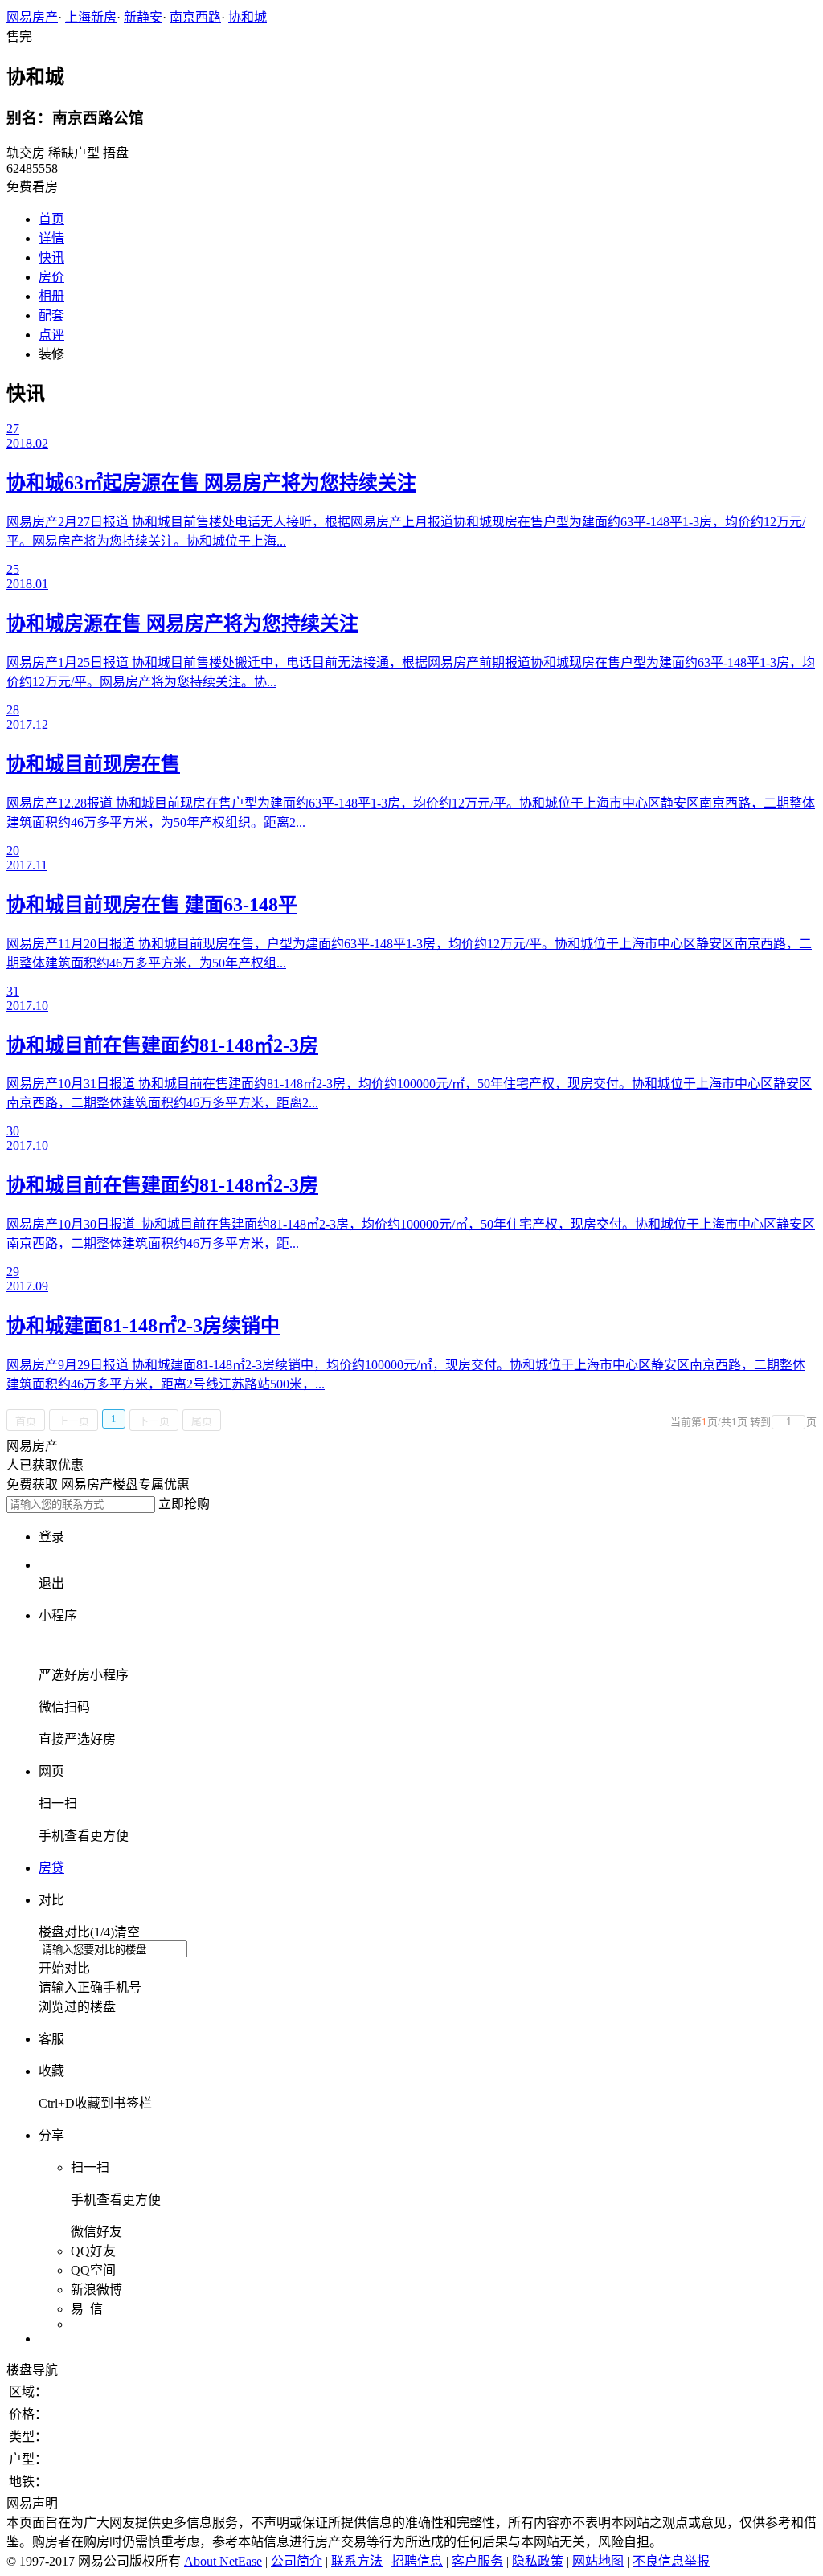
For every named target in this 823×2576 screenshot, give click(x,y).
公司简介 (297, 2561)
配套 (51, 315)
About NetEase (223, 2561)
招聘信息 (417, 2561)
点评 (51, 335)
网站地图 (598, 2561)
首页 (51, 219)
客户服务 (477, 2561)
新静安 (143, 17)
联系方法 (357, 2561)
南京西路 (195, 17)
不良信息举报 (671, 2561)
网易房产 (32, 17)
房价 (51, 277)
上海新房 (91, 17)
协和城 (248, 17)
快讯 (51, 258)
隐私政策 (538, 2561)
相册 (51, 296)
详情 (51, 238)
